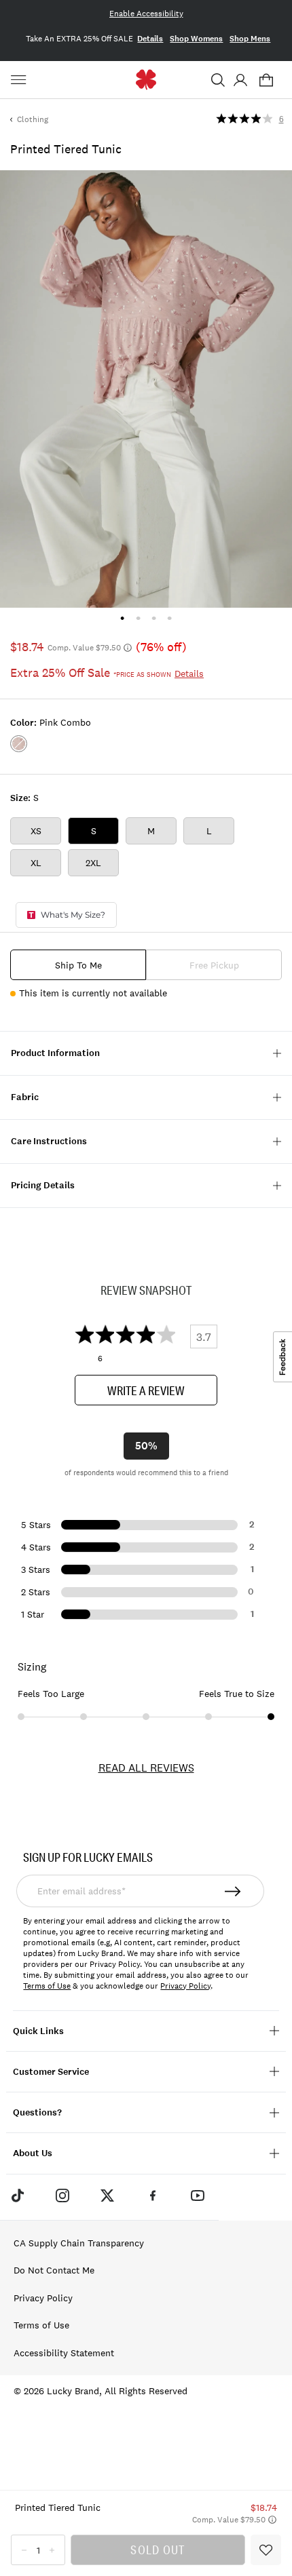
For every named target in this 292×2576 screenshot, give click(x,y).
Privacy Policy (185, 1986)
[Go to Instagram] (62, 2196)
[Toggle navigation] (20, 80)
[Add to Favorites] (266, 2550)
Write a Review (146, 1390)
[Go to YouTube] (198, 2196)
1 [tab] (123, 618)
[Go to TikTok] (17, 2196)
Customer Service (51, 2072)
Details (150, 39)
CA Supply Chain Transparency (79, 2243)
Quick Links (38, 2031)
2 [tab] (138, 618)
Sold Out (158, 2550)
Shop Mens (250, 39)
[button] (218, 80)
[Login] (240, 80)
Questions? (37, 2112)
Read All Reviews (146, 1768)
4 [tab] (169, 618)
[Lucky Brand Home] (146, 80)
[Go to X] (107, 2196)
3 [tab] (154, 618)
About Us (33, 2153)
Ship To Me (78, 965)
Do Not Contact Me (54, 2270)
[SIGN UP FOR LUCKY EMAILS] (233, 1891)
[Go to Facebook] (153, 2196)
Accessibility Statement (64, 2353)
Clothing (33, 119)
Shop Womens (196, 39)
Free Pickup (214, 965)
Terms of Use (47, 1986)
